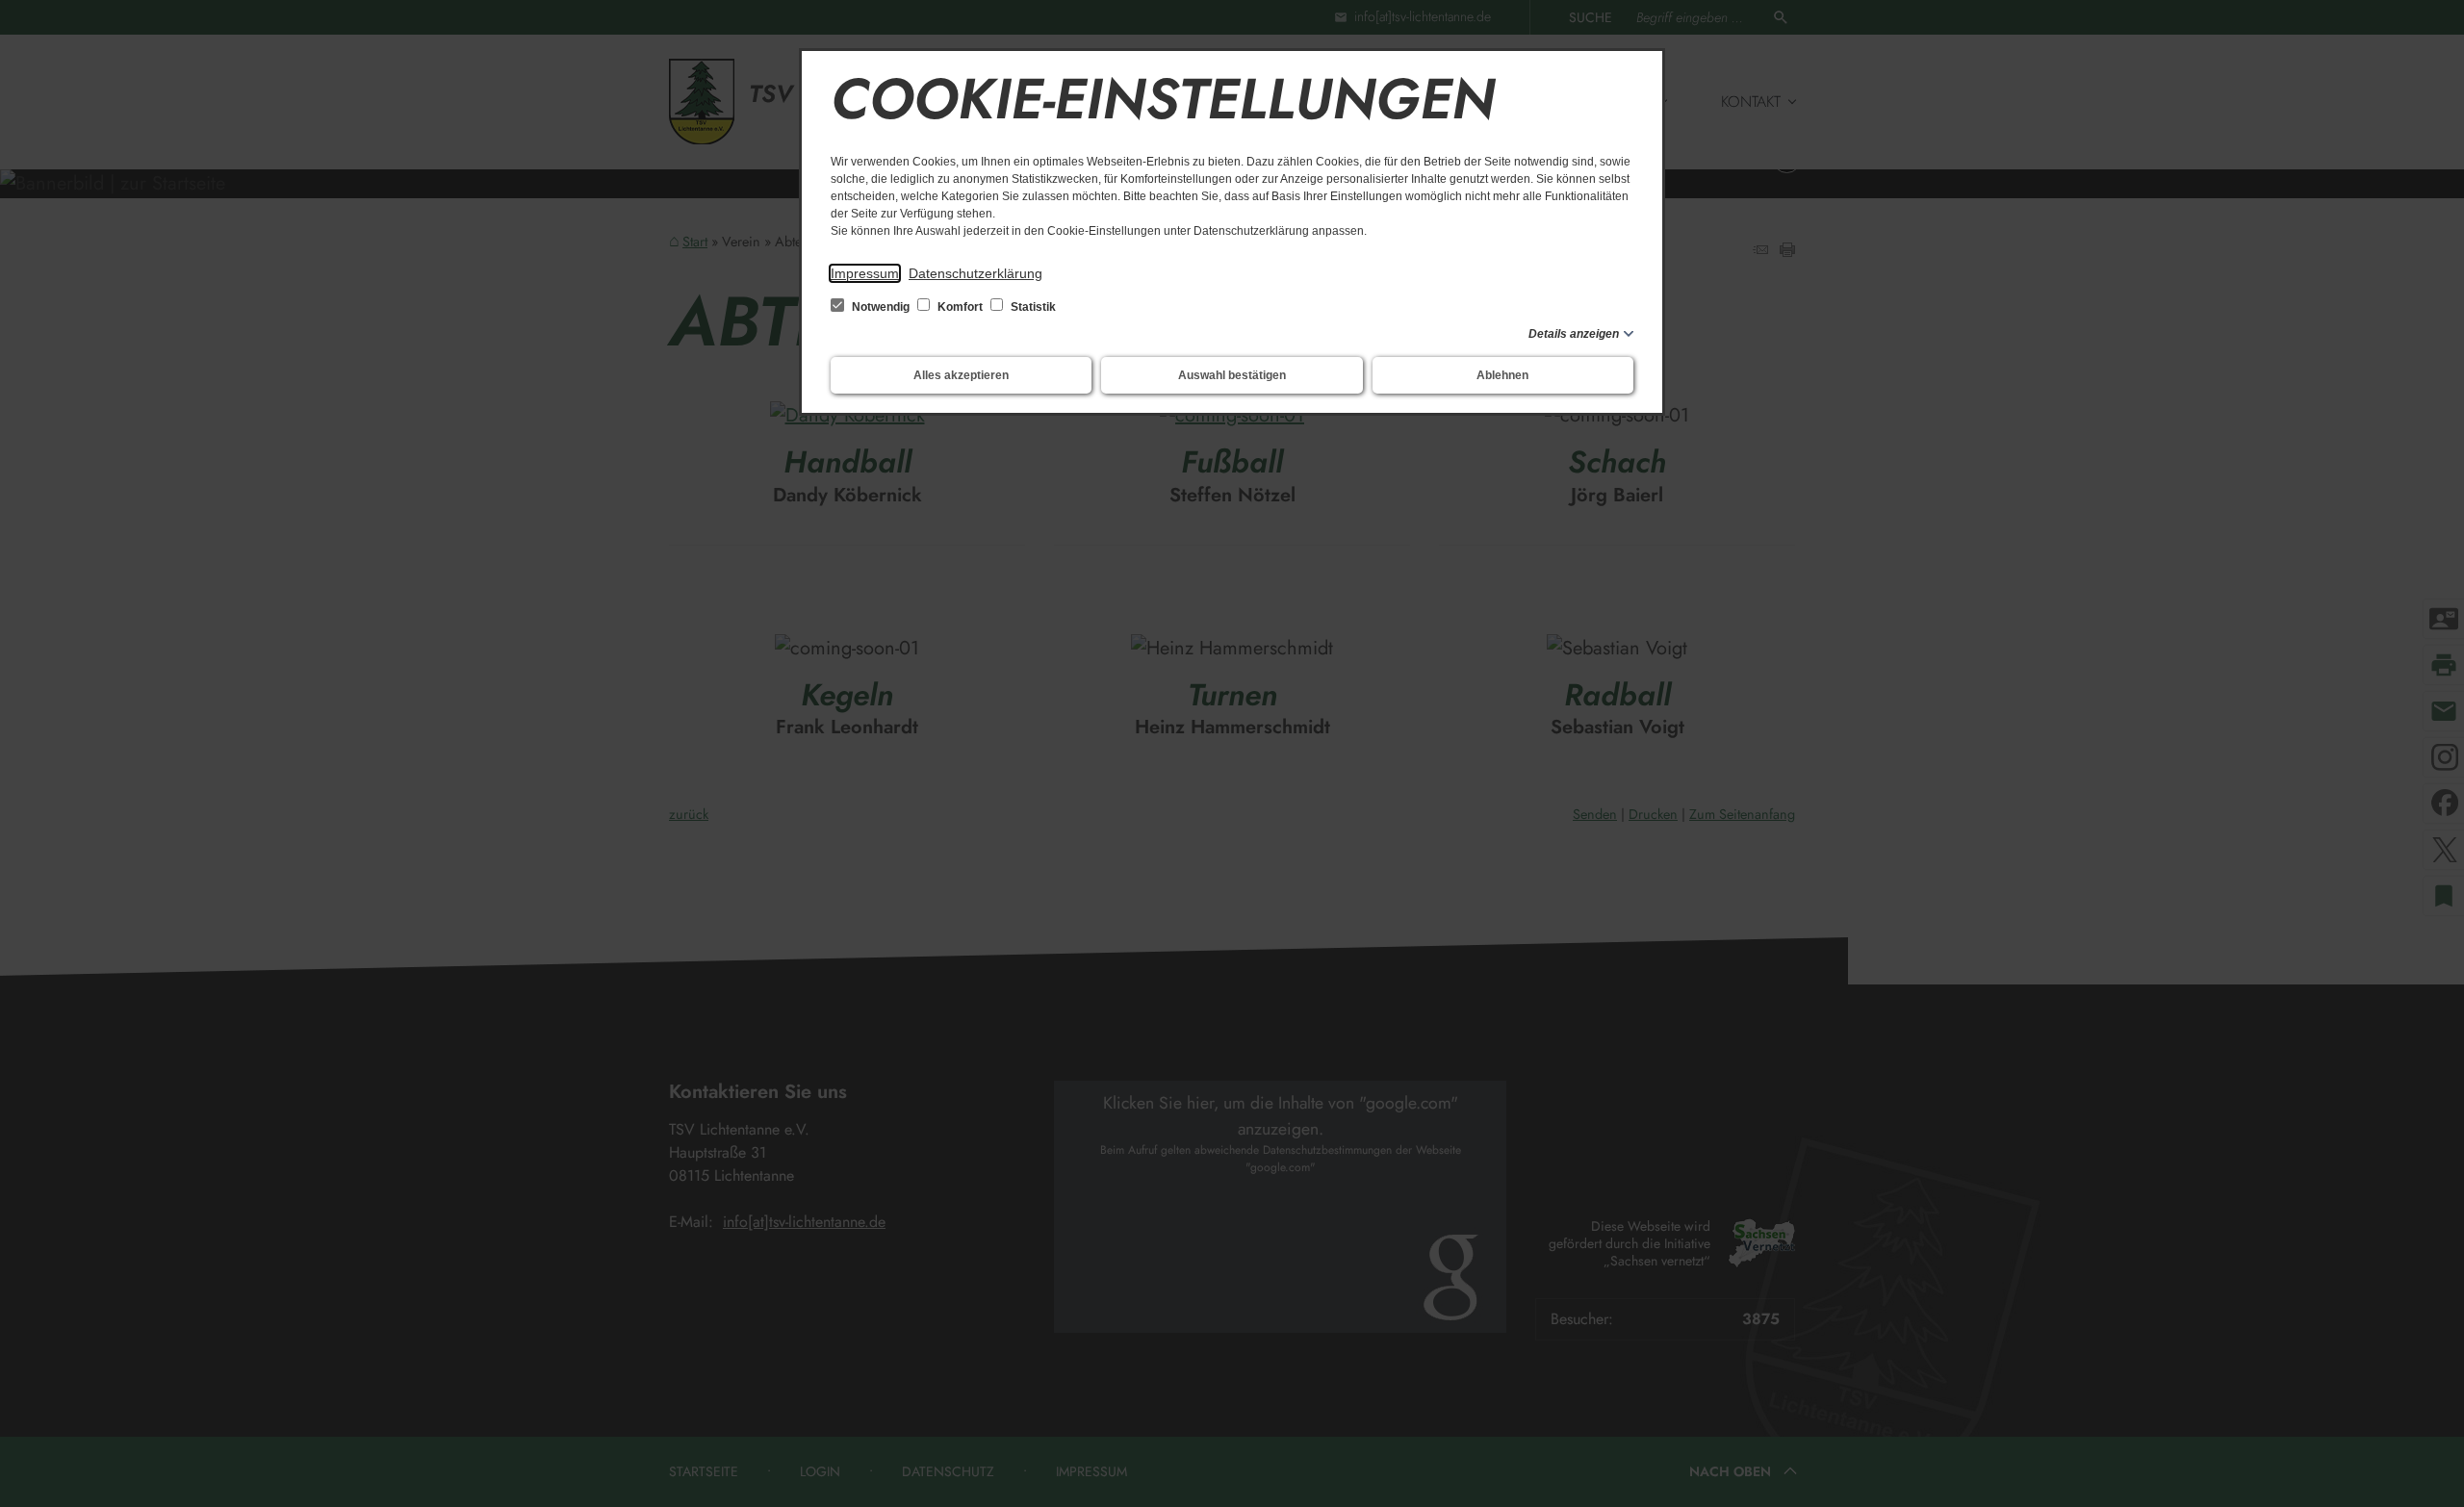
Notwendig (881, 307)
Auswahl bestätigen (1232, 375)
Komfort (960, 307)
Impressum (865, 273)
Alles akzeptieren (961, 375)
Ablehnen (1502, 375)
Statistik (1032, 307)
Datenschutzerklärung (975, 273)
